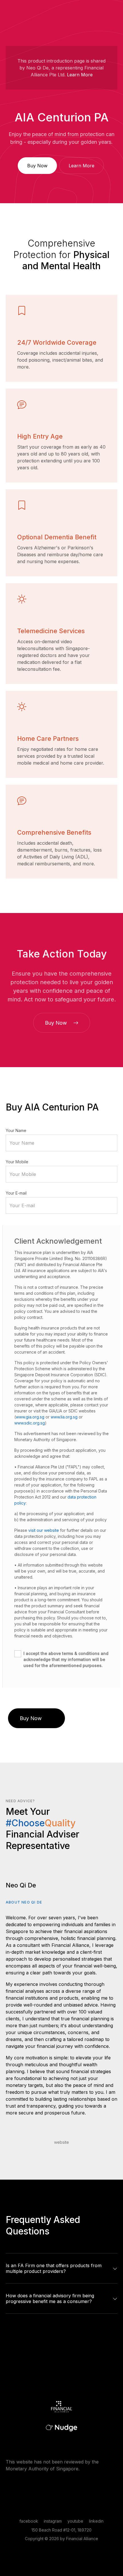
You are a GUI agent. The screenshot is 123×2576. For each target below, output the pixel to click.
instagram (53, 2521)
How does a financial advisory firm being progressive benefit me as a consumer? (50, 2298)
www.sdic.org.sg (30, 1423)
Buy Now (37, 166)
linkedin (96, 2521)
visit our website (44, 1530)
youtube (75, 2521)
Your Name (16, 1130)
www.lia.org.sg (64, 1417)
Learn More (80, 75)
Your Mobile (17, 1162)
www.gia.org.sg (30, 1417)
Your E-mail (16, 1193)
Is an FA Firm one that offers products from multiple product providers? (54, 2268)
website (61, 2142)
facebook (29, 2521)
